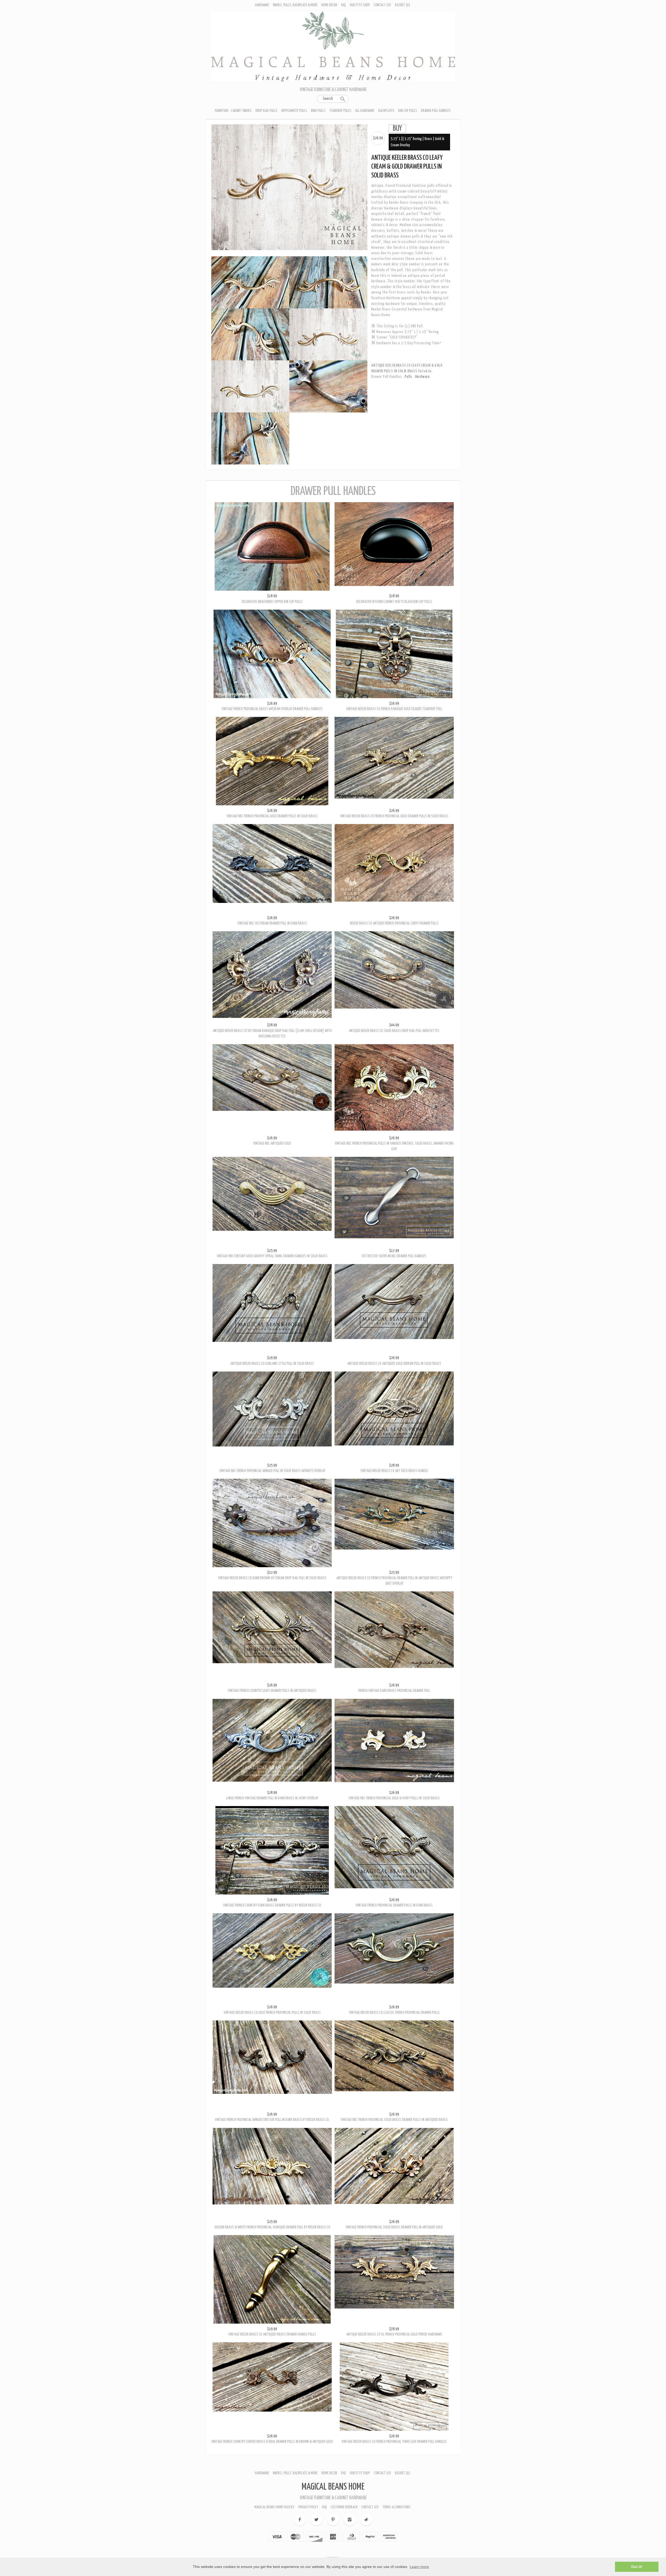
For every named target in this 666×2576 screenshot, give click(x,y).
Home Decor (329, 5)
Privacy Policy (308, 2508)
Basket (402, 5)
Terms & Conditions (396, 2508)
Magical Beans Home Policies (274, 2508)
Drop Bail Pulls (266, 111)
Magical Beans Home (333, 2488)
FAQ (343, 5)
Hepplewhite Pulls (294, 111)
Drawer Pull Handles (436, 111)
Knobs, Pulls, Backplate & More (295, 5)
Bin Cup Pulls (408, 111)
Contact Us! (382, 5)
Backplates (386, 111)
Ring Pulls (318, 111)
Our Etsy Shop (360, 5)
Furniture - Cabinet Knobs (233, 111)
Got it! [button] (637, 2567)
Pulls (409, 377)
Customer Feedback (344, 2508)
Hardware (262, 5)
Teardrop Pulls (340, 111)
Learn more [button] (419, 2567)
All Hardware (365, 111)
